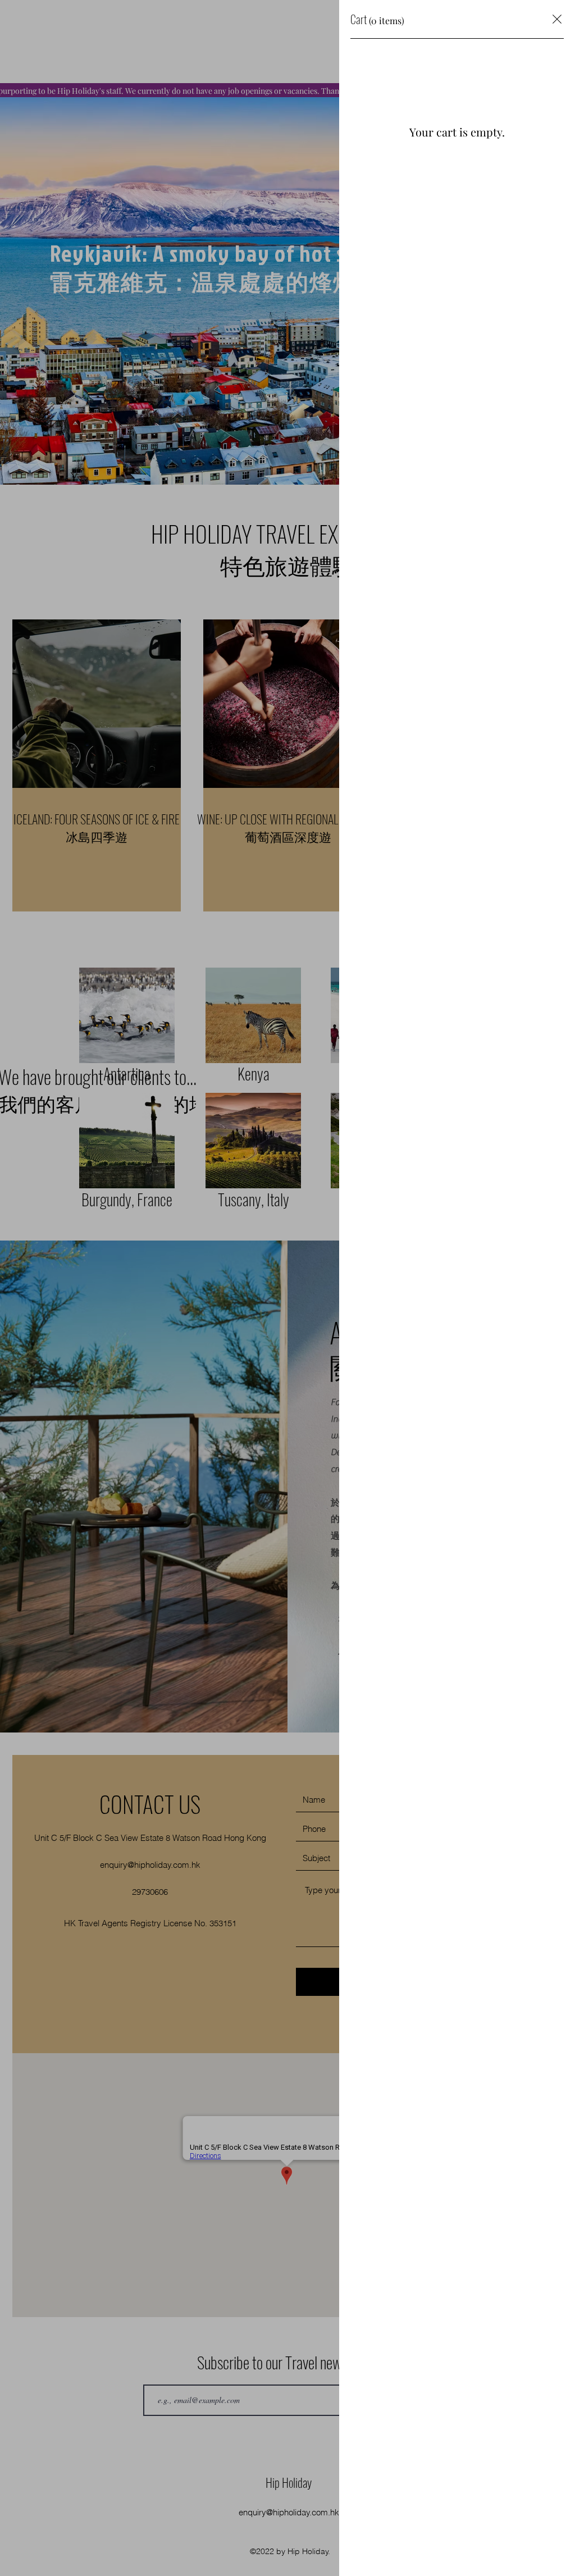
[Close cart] (557, 19)
